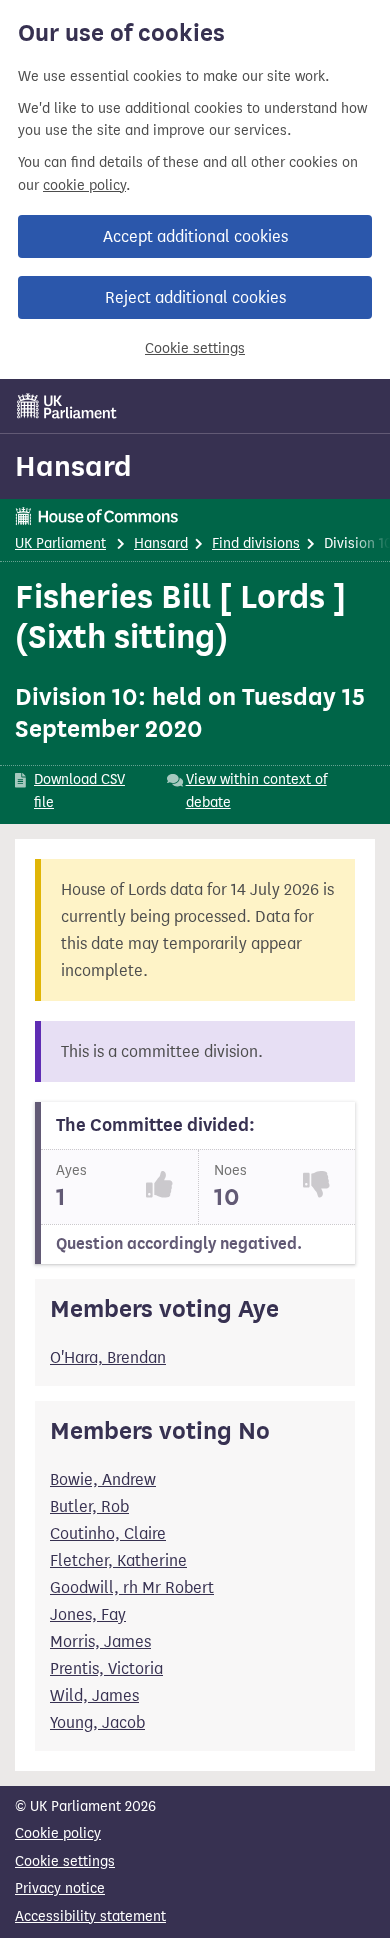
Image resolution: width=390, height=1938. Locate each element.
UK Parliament (60, 543)
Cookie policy (58, 1833)
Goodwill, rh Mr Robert (132, 1587)
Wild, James (94, 1695)
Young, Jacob (97, 1722)
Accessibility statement (90, 1916)
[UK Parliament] (67, 406)
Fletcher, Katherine (118, 1560)
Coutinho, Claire (108, 1533)
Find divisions (256, 543)
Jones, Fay (88, 1614)
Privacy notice (60, 1888)
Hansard (73, 466)
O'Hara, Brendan (108, 1357)
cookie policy (84, 185)
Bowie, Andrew (103, 1479)
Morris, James (100, 1641)
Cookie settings (195, 348)
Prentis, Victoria (106, 1668)
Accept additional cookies (195, 236)
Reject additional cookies (195, 297)
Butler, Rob (89, 1506)
